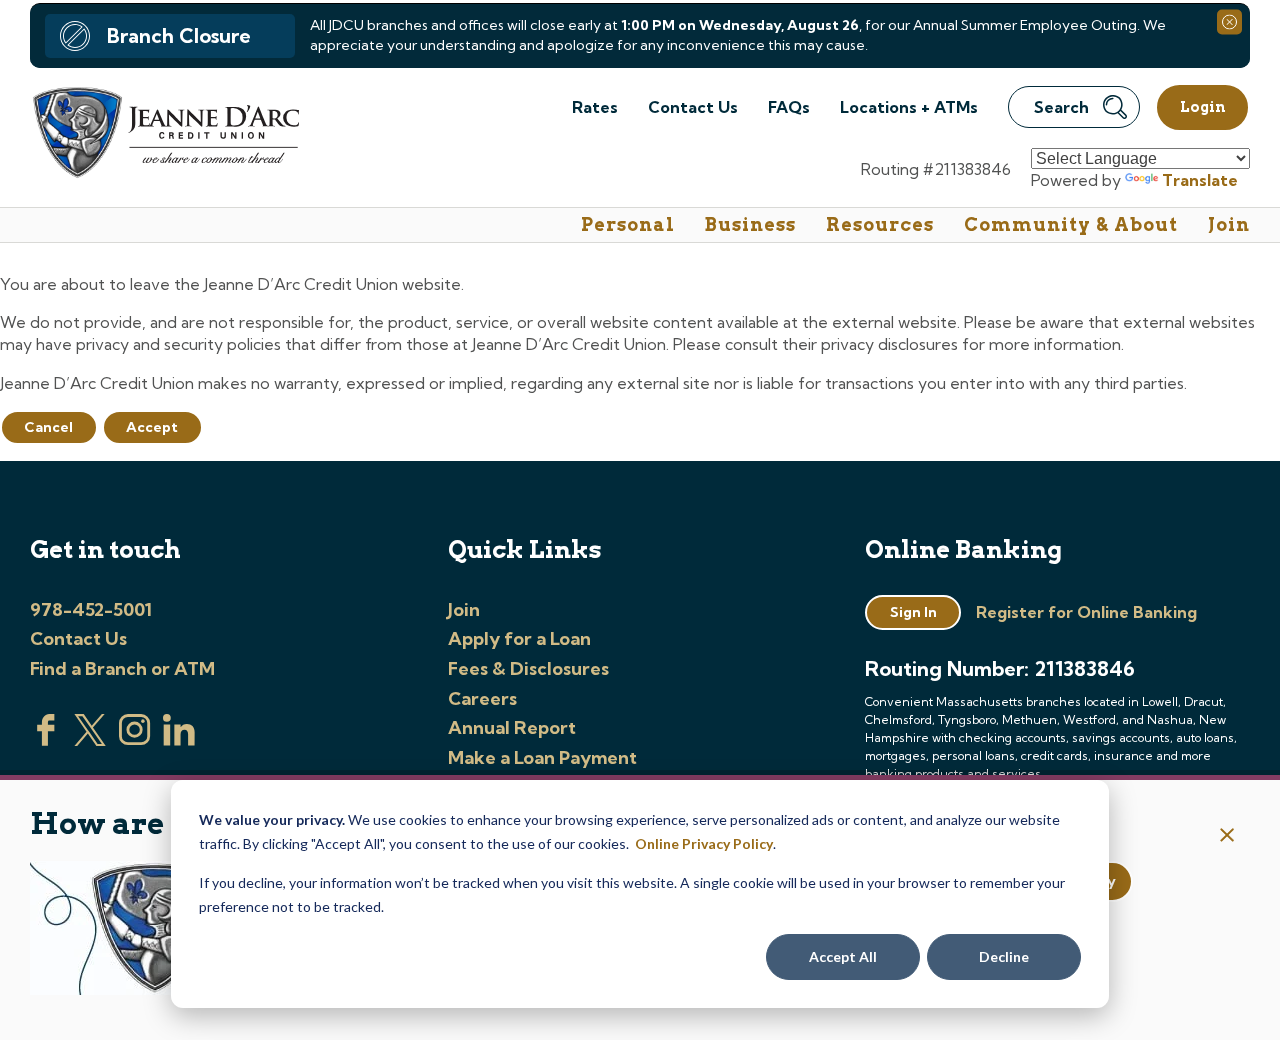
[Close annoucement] (1227, 836)
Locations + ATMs (909, 107)
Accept (152, 427)
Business (750, 224)
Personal (628, 224)
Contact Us (693, 107)
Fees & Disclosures (528, 668)
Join (1229, 224)
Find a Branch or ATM (122, 668)
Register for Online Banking (1086, 612)
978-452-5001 (91, 609)
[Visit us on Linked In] (179, 740)
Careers (482, 698)
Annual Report (512, 727)
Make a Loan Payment (542, 757)
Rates (595, 107)
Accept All (843, 956)
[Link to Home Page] (164, 135)
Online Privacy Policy (704, 843)
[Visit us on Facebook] (46, 740)
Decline (1004, 956)
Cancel (48, 427)
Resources (880, 224)
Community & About (1071, 224)
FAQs (789, 107)
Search (1061, 107)
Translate (1200, 180)
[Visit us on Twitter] (90, 740)
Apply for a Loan (519, 638)
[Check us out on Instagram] (135, 740)
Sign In (913, 612)
